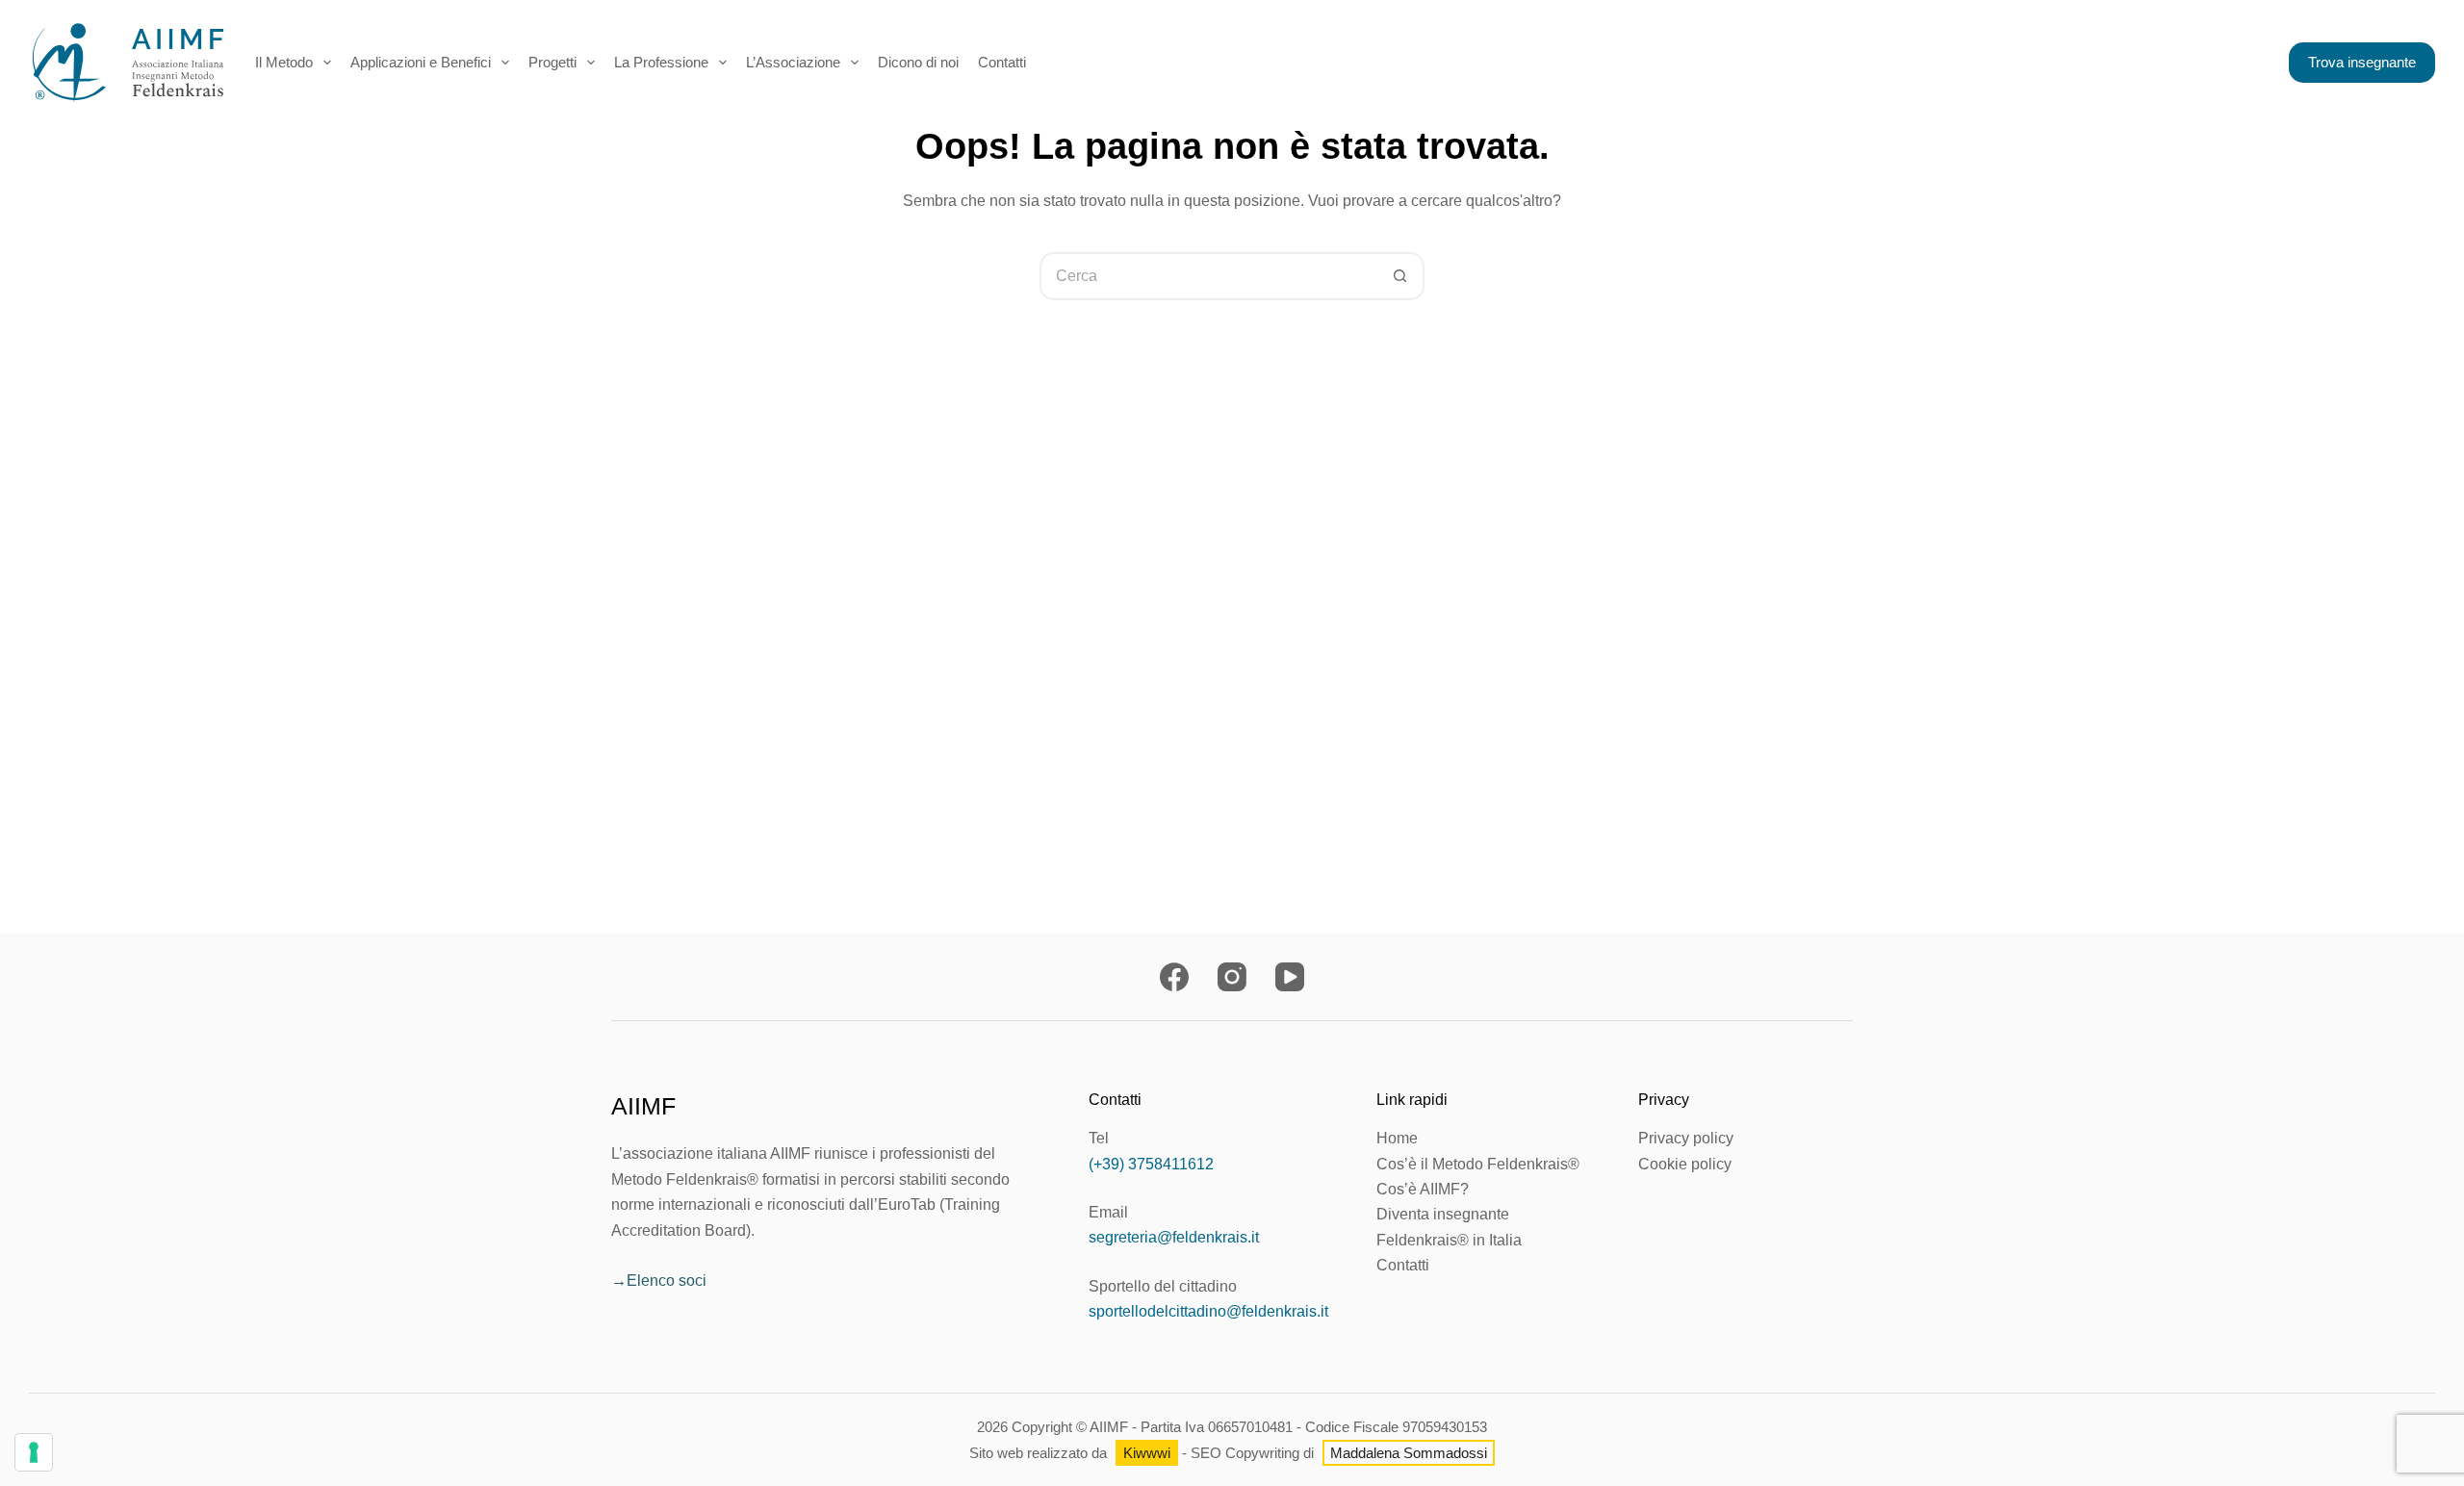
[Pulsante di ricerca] (1400, 276)
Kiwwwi (1147, 1453)
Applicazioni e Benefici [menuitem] (421, 62)
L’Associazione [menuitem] (793, 62)
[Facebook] (1174, 977)
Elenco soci (667, 1281)
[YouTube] (1290, 977)
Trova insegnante (2362, 62)
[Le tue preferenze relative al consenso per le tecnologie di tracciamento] (34, 1452)
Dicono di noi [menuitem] (918, 62)
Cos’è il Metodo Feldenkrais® (1478, 1164)
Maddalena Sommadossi (1409, 1453)
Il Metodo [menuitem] (284, 62)
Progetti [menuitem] (552, 62)
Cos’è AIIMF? (1423, 1189)
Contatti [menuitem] (1002, 62)
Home (1397, 1138)
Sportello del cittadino (1163, 1286)
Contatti (1403, 1265)
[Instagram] (1232, 977)
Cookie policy (1685, 1164)
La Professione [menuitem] (661, 62)
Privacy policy (1686, 1138)
